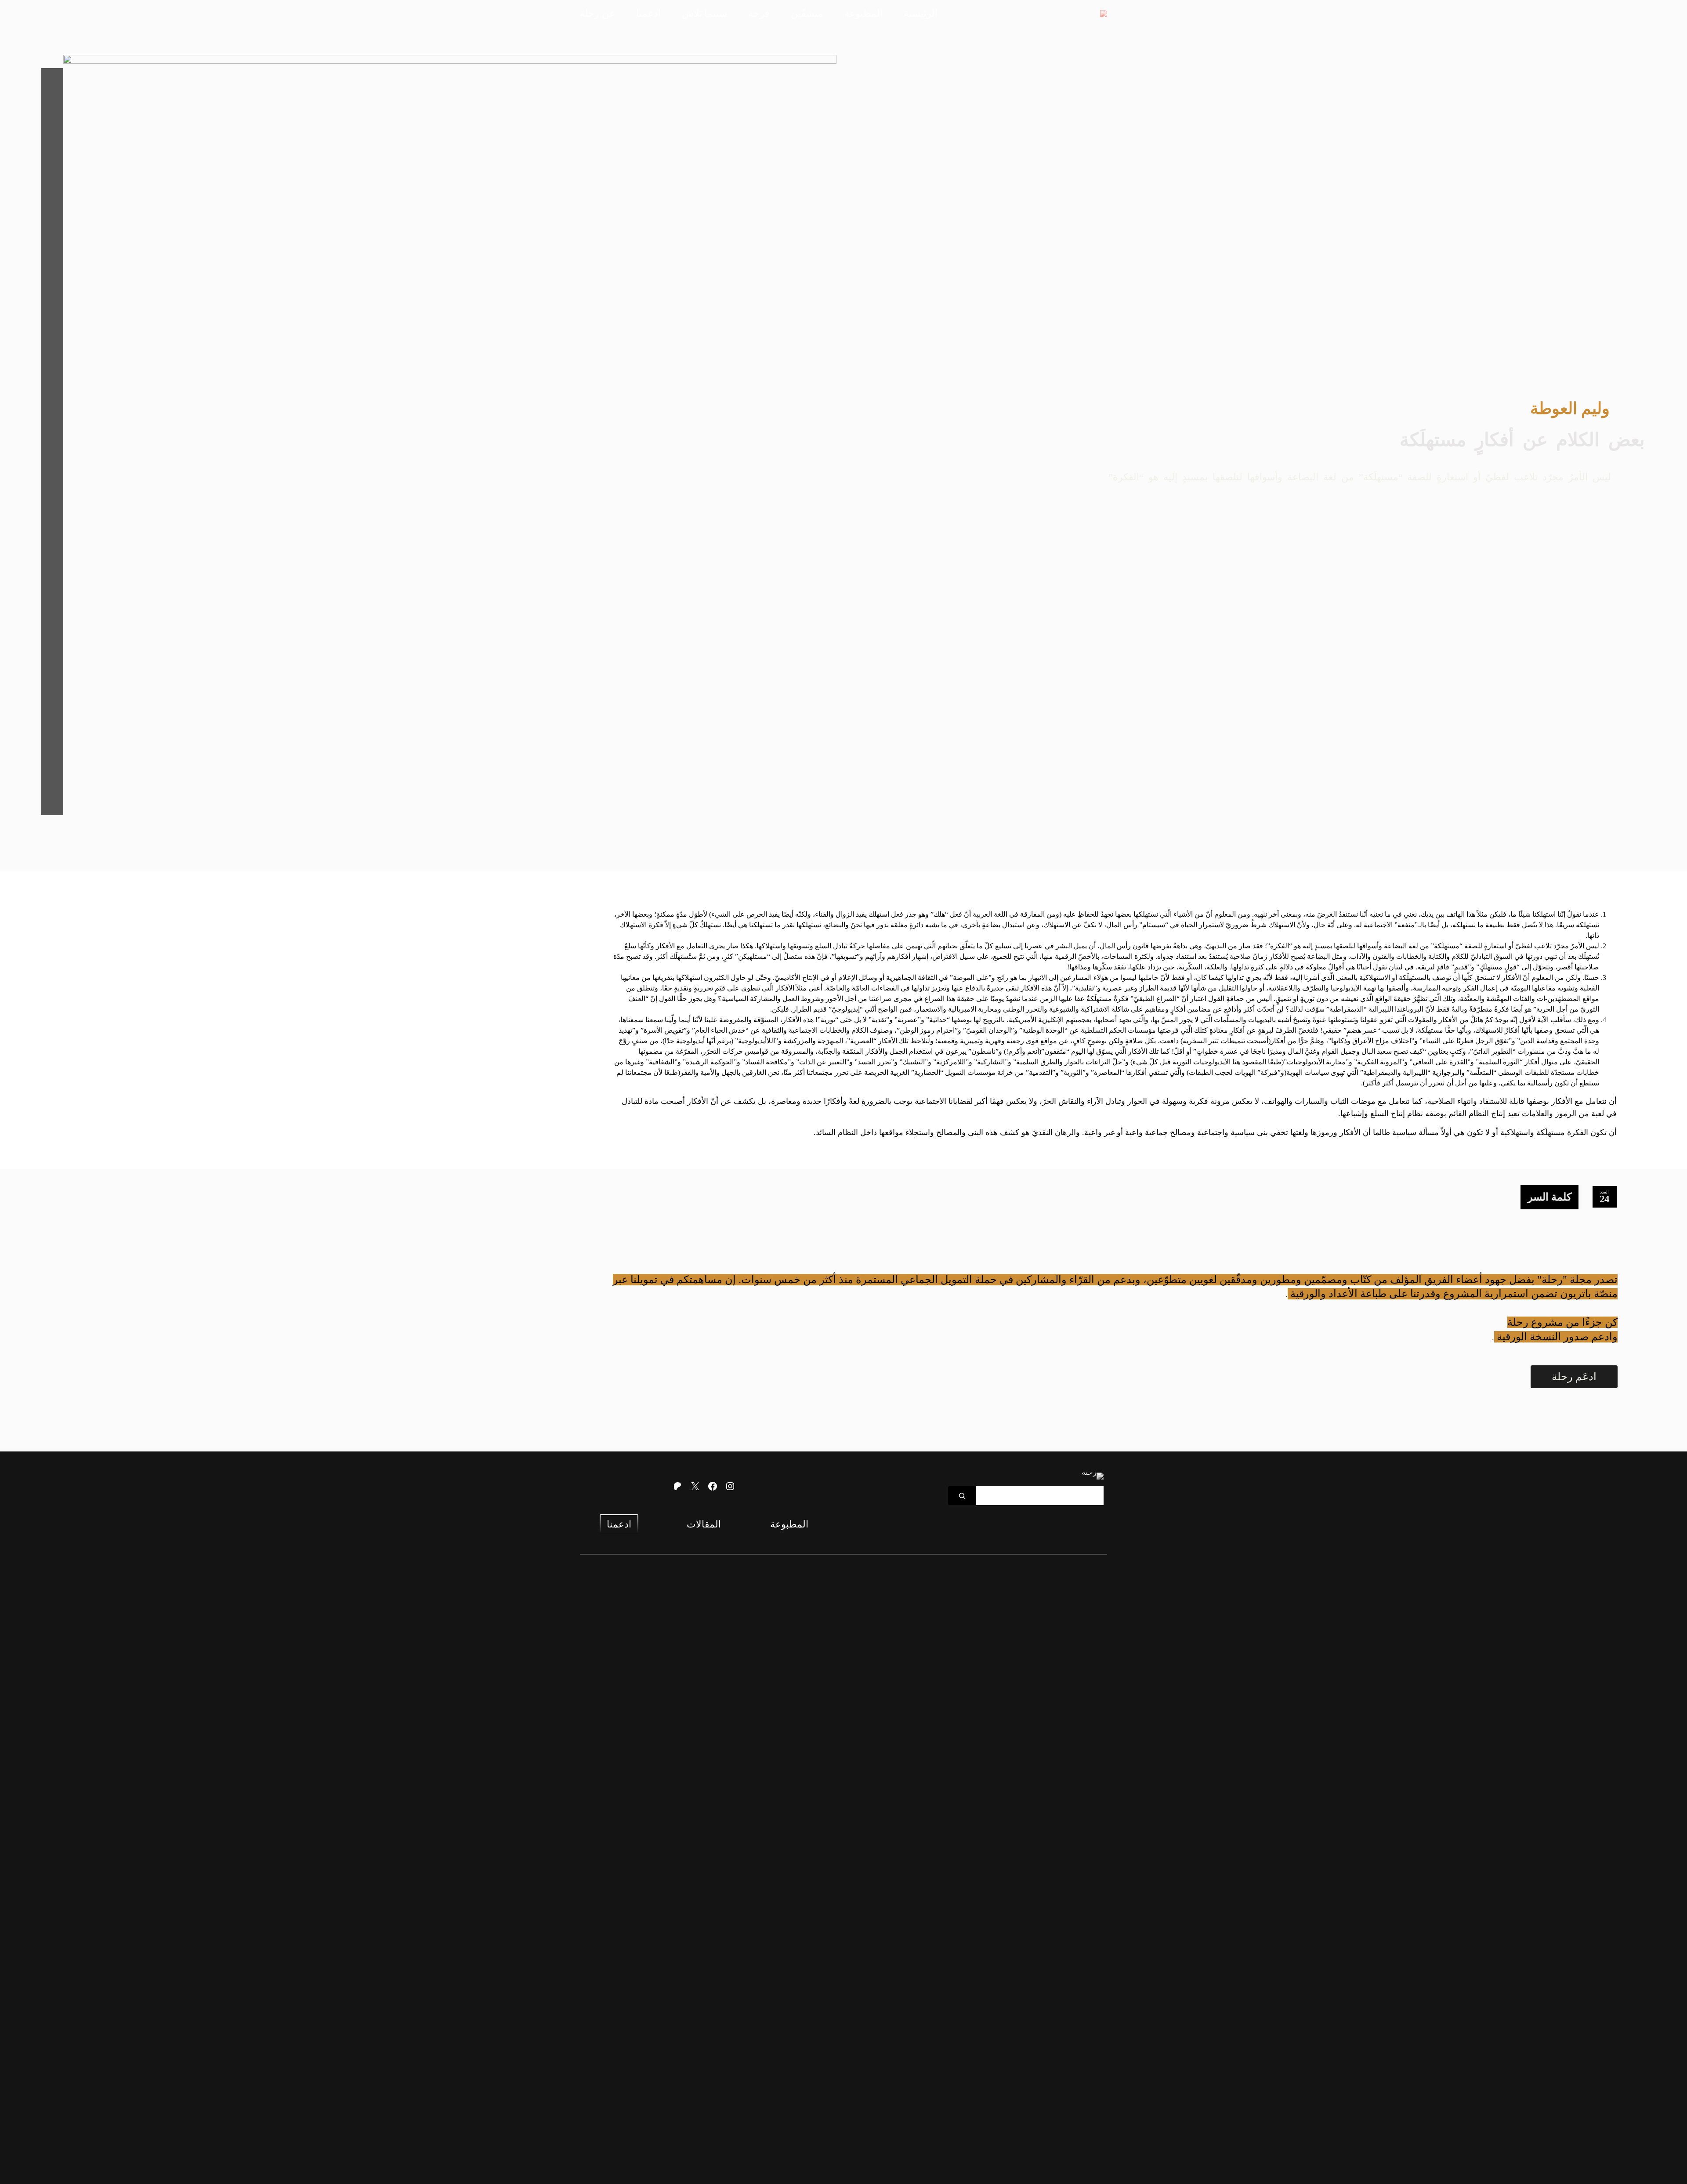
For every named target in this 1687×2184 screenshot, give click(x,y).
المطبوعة (789, 1524)
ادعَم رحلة (1574, 1377)
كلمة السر (1549, 1197)
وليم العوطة (1570, 408)
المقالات (704, 1524)
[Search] (962, 1496)
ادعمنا (619, 1524)
